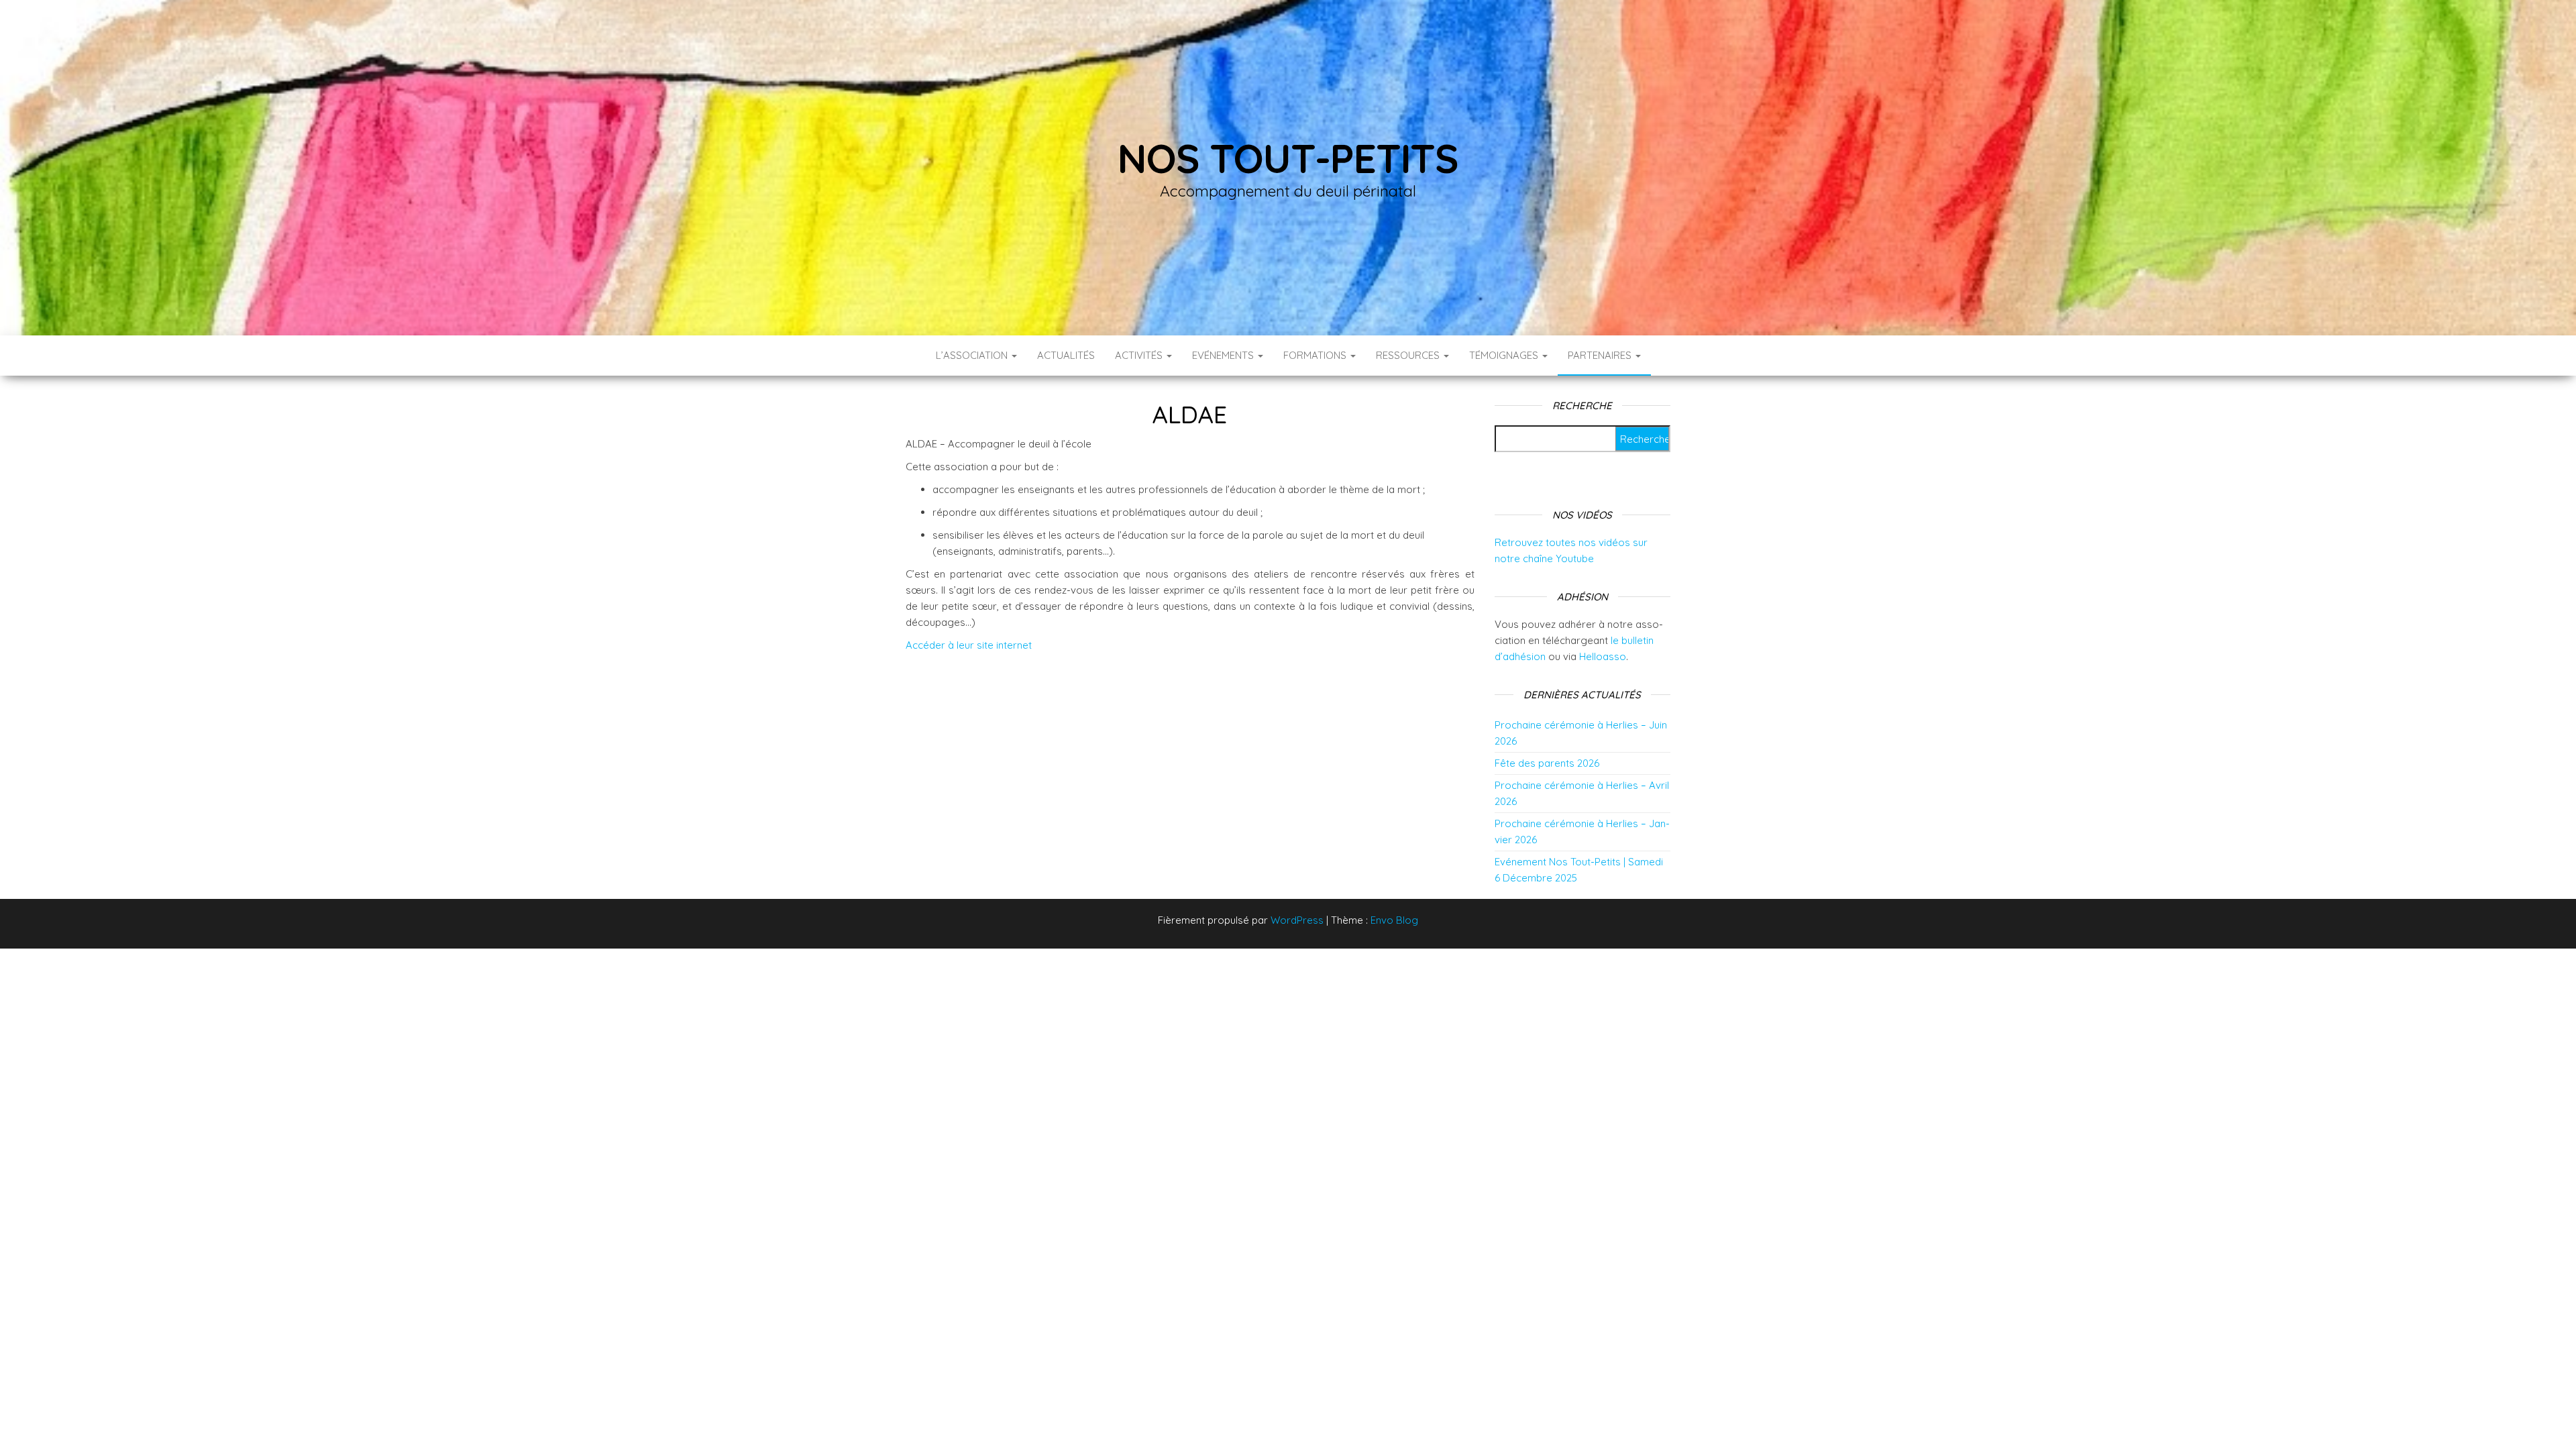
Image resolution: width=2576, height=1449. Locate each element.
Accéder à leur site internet (969, 645)
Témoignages (1505, 355)
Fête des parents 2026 (1547, 763)
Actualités (1066, 355)
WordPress (1297, 920)
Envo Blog (1394, 920)
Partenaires (1601, 355)
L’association (973, 355)
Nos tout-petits (1288, 158)
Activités (1140, 355)
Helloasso (1603, 656)
